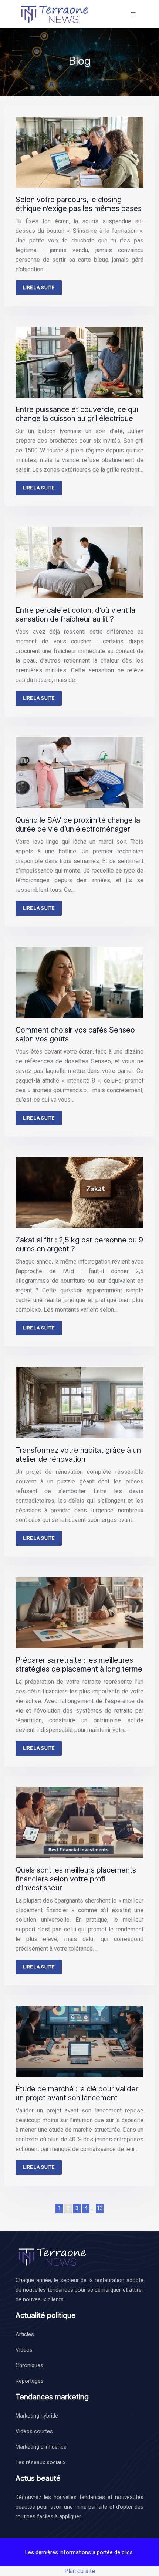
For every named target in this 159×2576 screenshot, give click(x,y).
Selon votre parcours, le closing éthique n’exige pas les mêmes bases (79, 204)
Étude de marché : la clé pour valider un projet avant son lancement (77, 2093)
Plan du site (80, 2571)
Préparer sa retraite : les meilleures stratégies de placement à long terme (79, 1665)
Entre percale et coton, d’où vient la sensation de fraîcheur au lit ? (75, 615)
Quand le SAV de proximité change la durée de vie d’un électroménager (78, 824)
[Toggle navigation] (133, 14)
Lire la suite (39, 287)
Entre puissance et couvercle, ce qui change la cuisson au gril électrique (77, 414)
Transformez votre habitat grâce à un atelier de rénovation (78, 1455)
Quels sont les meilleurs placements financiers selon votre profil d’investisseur (76, 1879)
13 (100, 2208)
